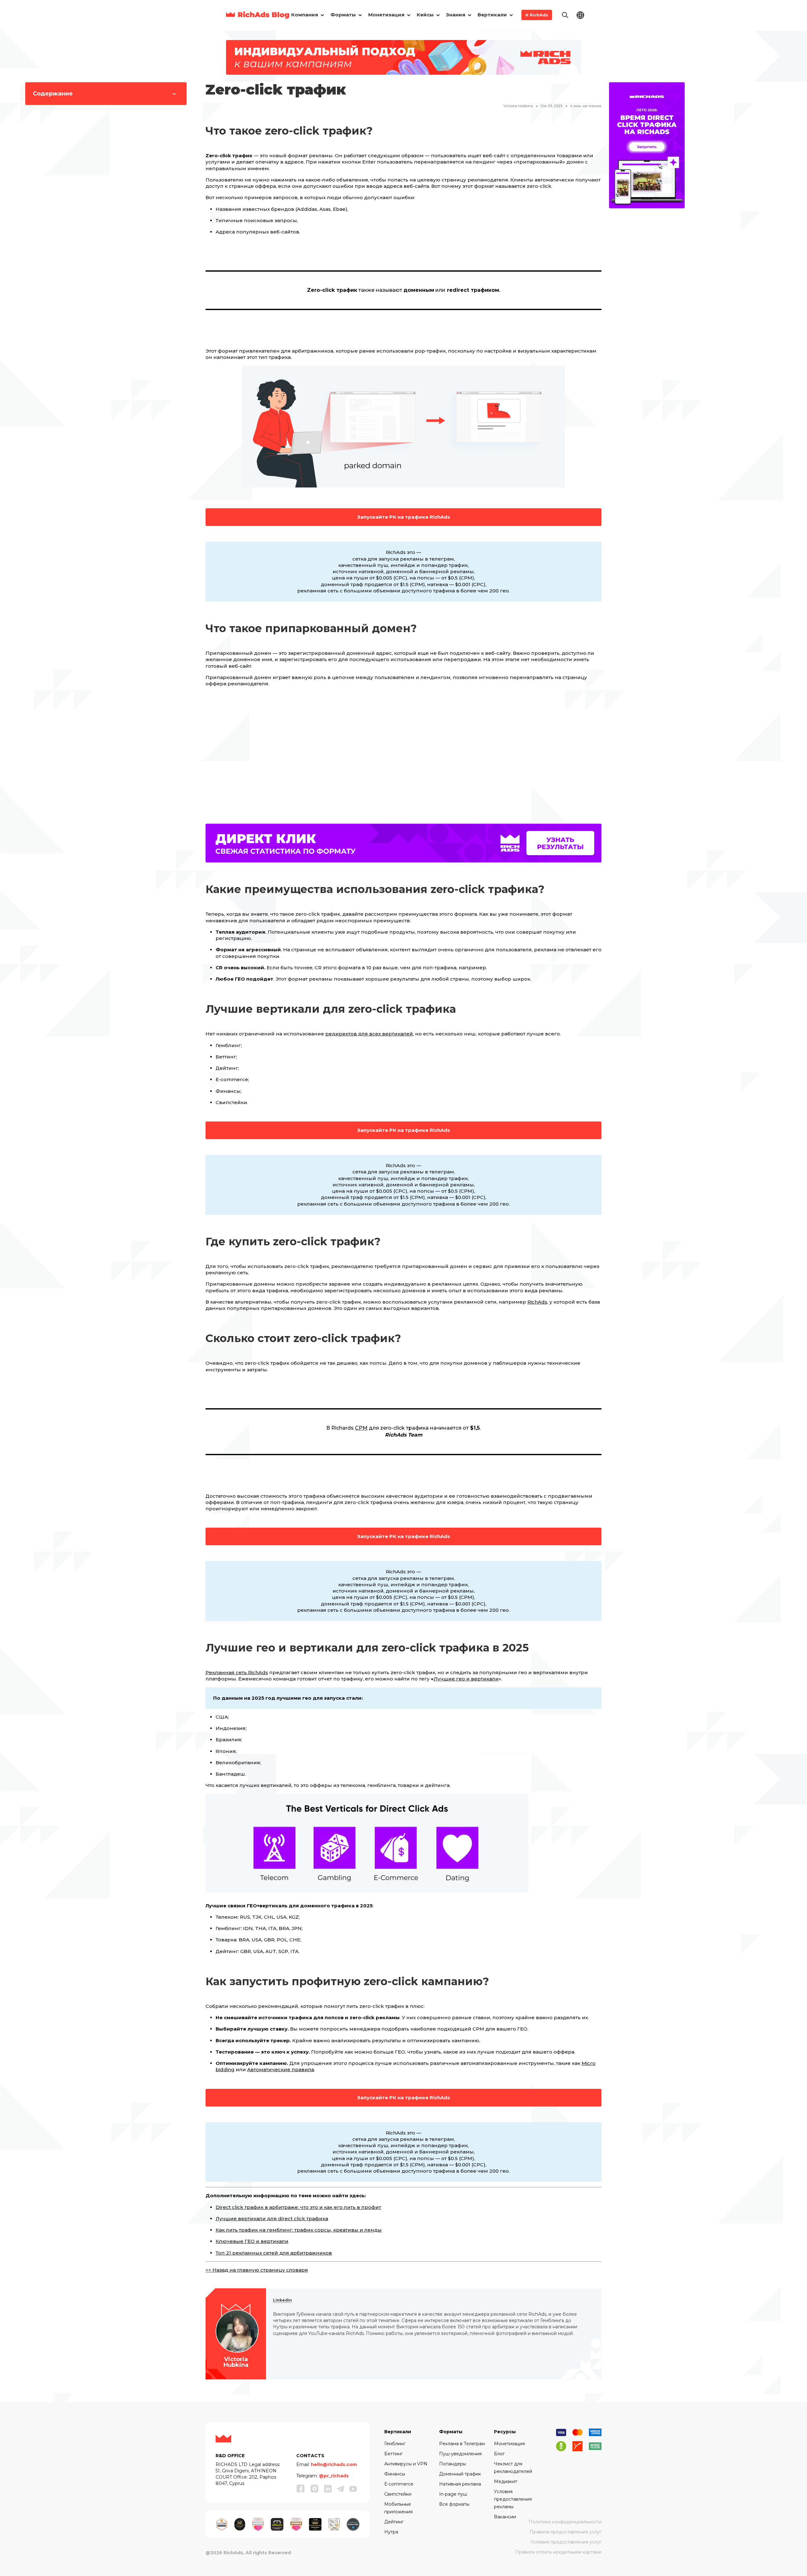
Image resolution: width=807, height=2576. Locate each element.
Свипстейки (398, 2494)
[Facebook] (301, 2488)
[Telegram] (340, 2489)
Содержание (53, 94)
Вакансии (505, 2517)
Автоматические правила (281, 2069)
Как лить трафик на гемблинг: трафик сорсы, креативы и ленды (299, 2230)
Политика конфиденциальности (565, 2522)
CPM (361, 1428)
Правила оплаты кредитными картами (558, 2552)
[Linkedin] (328, 2489)
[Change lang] (580, 15)
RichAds (537, 1302)
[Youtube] (353, 2489)
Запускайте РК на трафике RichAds (404, 517)
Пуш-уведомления (460, 2454)
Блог (499, 2454)
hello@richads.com (334, 2464)
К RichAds (537, 15)
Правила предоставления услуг (566, 2532)
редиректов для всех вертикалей (369, 1034)
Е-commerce (399, 2484)
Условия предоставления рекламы (513, 2499)
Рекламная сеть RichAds (237, 1672)
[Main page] (258, 15)
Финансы (395, 2474)
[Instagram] (315, 2488)
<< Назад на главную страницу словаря (257, 2270)
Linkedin (282, 2300)
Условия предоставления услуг (566, 2542)
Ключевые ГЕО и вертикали (252, 2241)
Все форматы (454, 2504)
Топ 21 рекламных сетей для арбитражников (274, 2253)
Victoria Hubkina (518, 106)
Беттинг (393, 2454)
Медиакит (506, 2481)
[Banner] (403, 57)
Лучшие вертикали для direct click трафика (272, 2219)
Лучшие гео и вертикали (466, 1679)
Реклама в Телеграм (462, 2444)
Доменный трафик (460, 2474)
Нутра (391, 2532)
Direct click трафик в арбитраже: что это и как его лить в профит (298, 2207)
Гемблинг (395, 2444)
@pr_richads (334, 2476)
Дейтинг (394, 2522)
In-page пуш (453, 2494)
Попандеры (453, 2464)
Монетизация (509, 2444)
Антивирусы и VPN (406, 2464)
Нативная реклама (460, 2484)
